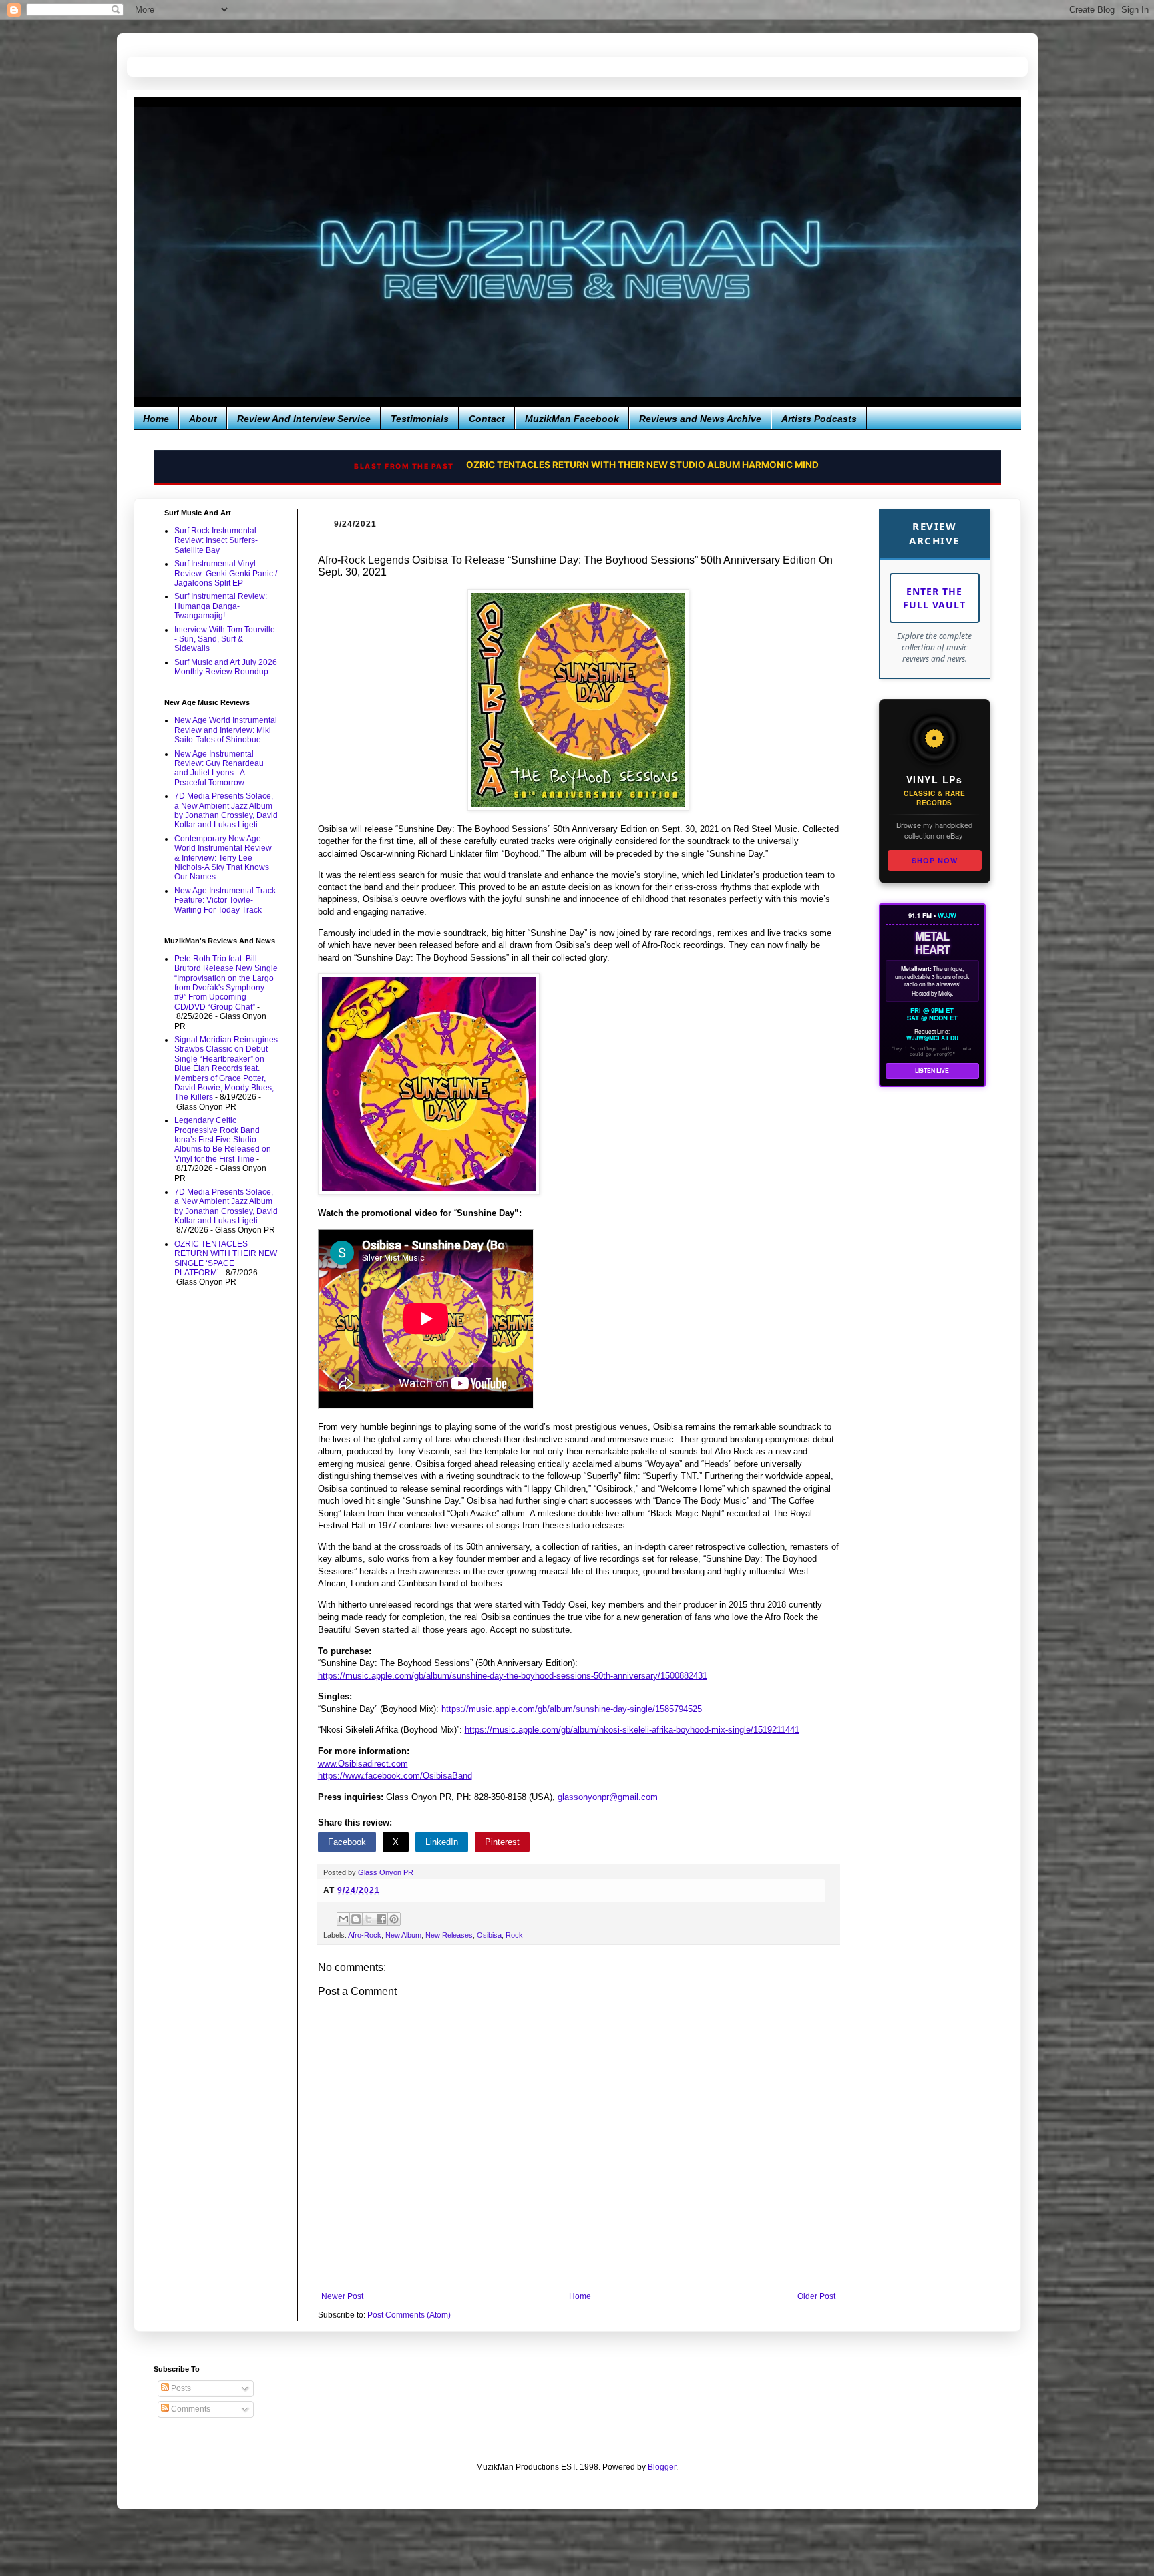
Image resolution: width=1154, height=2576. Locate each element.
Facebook (347, 1842)
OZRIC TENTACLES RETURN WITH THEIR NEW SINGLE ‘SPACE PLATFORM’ (226, 1258)
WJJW (947, 915)
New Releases (449, 1935)
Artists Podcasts (819, 419)
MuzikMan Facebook (572, 419)
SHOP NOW (935, 860)
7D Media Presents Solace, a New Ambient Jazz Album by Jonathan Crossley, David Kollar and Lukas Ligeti (226, 810)
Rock (514, 1935)
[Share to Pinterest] (394, 1919)
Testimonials (420, 419)
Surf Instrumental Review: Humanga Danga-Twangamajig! (221, 606)
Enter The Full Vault (934, 598)
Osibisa (489, 1935)
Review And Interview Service (304, 419)
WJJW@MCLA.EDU (932, 1038)
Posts (180, 2388)
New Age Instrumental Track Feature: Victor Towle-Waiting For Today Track (225, 900)
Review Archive (934, 533)
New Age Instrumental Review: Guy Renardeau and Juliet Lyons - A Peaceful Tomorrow (219, 768)
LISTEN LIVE (932, 1071)
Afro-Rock (365, 1935)
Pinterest (502, 1842)
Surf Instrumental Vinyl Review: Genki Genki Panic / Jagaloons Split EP (226, 573)
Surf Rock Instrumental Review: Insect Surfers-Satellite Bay (216, 541)
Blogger (662, 2467)
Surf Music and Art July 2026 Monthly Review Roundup (226, 667)
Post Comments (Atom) (409, 2315)
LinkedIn (442, 1842)
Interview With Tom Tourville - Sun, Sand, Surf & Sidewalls (225, 639)
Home (156, 419)
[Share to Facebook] (381, 1919)
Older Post (816, 2296)
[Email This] (343, 1919)
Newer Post (342, 2296)
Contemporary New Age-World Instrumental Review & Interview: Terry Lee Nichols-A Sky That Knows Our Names (223, 858)
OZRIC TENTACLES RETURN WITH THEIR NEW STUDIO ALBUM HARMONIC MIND (633, 465)
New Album (403, 1935)
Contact (487, 419)
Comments (190, 2409)
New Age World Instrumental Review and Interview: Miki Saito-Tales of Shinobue (226, 730)
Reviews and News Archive (700, 419)
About (203, 419)
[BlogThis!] (356, 1919)
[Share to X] (369, 1919)
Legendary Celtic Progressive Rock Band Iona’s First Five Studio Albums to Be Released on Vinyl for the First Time (223, 1140)
